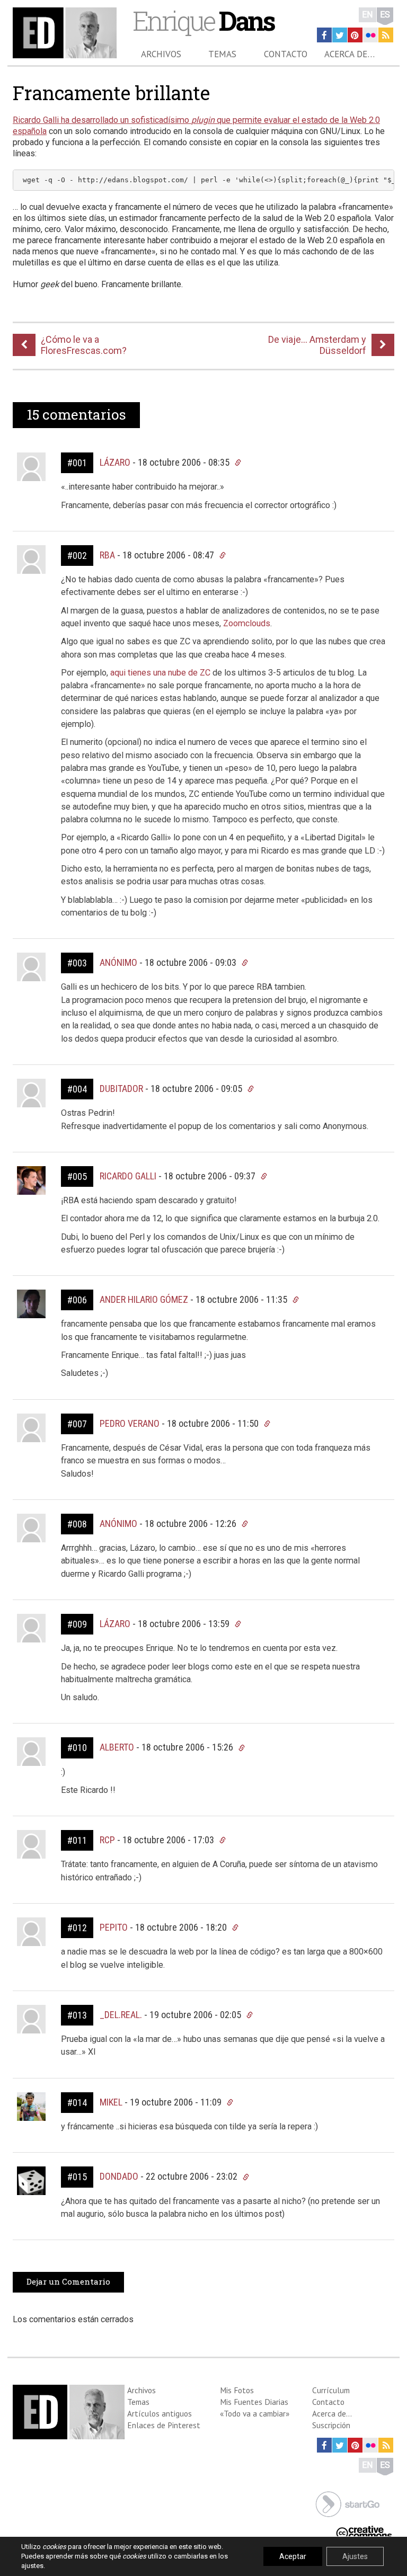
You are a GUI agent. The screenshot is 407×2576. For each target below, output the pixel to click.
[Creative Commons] (364, 2532)
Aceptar (293, 2556)
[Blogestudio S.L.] (348, 2503)
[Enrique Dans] (65, 33)
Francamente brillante (111, 93)
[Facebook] (324, 35)
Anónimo (118, 1524)
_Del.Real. (121, 2015)
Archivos (161, 54)
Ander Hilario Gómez (144, 1299)
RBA (107, 555)
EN (368, 15)
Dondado (119, 2176)
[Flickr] (370, 35)
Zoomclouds (247, 623)
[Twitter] (340, 35)
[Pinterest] (355, 35)
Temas (222, 54)
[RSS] (386, 35)
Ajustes (355, 2556)
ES (385, 15)
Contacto (286, 54)
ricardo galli (128, 1176)
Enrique (203, 20)
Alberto (117, 1747)
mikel (111, 2102)
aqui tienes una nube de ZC (160, 673)
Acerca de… (350, 54)
